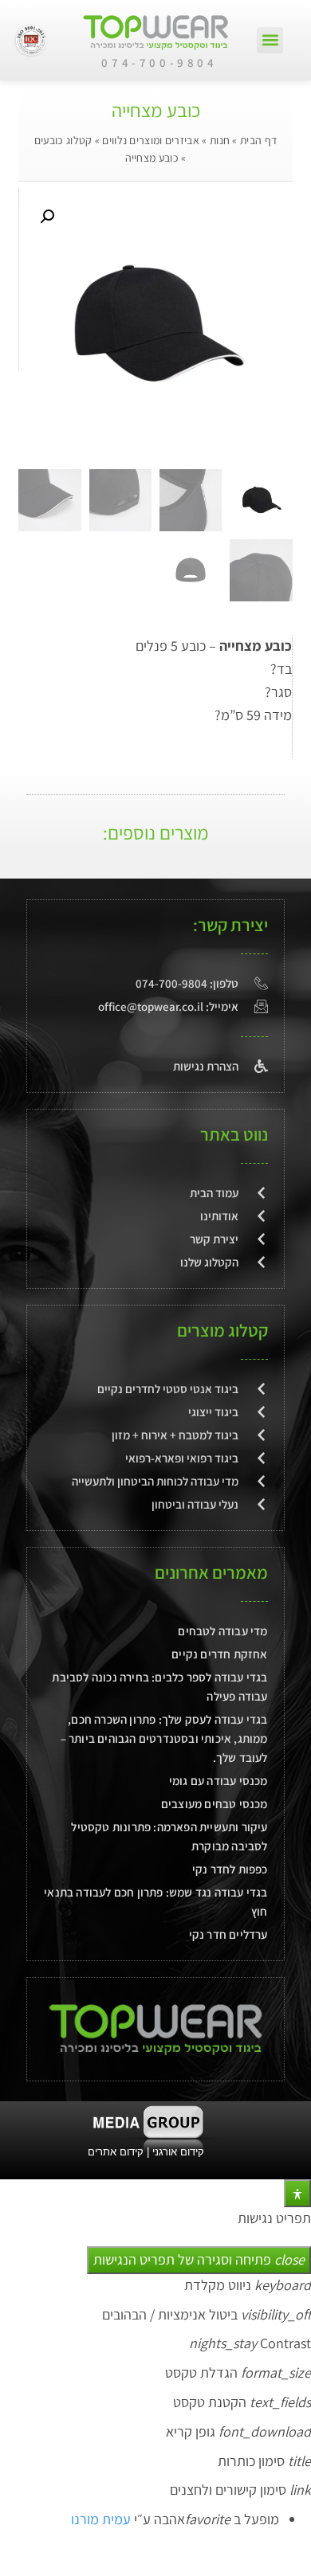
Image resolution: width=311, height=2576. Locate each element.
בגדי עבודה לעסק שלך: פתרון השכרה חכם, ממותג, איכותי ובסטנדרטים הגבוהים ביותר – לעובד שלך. (164, 1738)
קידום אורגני (180, 2152)
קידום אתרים (116, 2152)
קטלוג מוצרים (222, 1330)
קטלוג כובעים (63, 140)
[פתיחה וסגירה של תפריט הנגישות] (297, 2193)
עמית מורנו (101, 2519)
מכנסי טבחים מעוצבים (215, 1804)
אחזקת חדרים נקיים (219, 1654)
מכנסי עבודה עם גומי (218, 1781)
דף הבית (258, 140)
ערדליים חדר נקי (228, 1934)
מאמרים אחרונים (211, 1572)
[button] (270, 40)
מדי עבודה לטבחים (222, 1631)
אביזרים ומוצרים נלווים (151, 140)
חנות (220, 140)
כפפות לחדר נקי (230, 1869)
